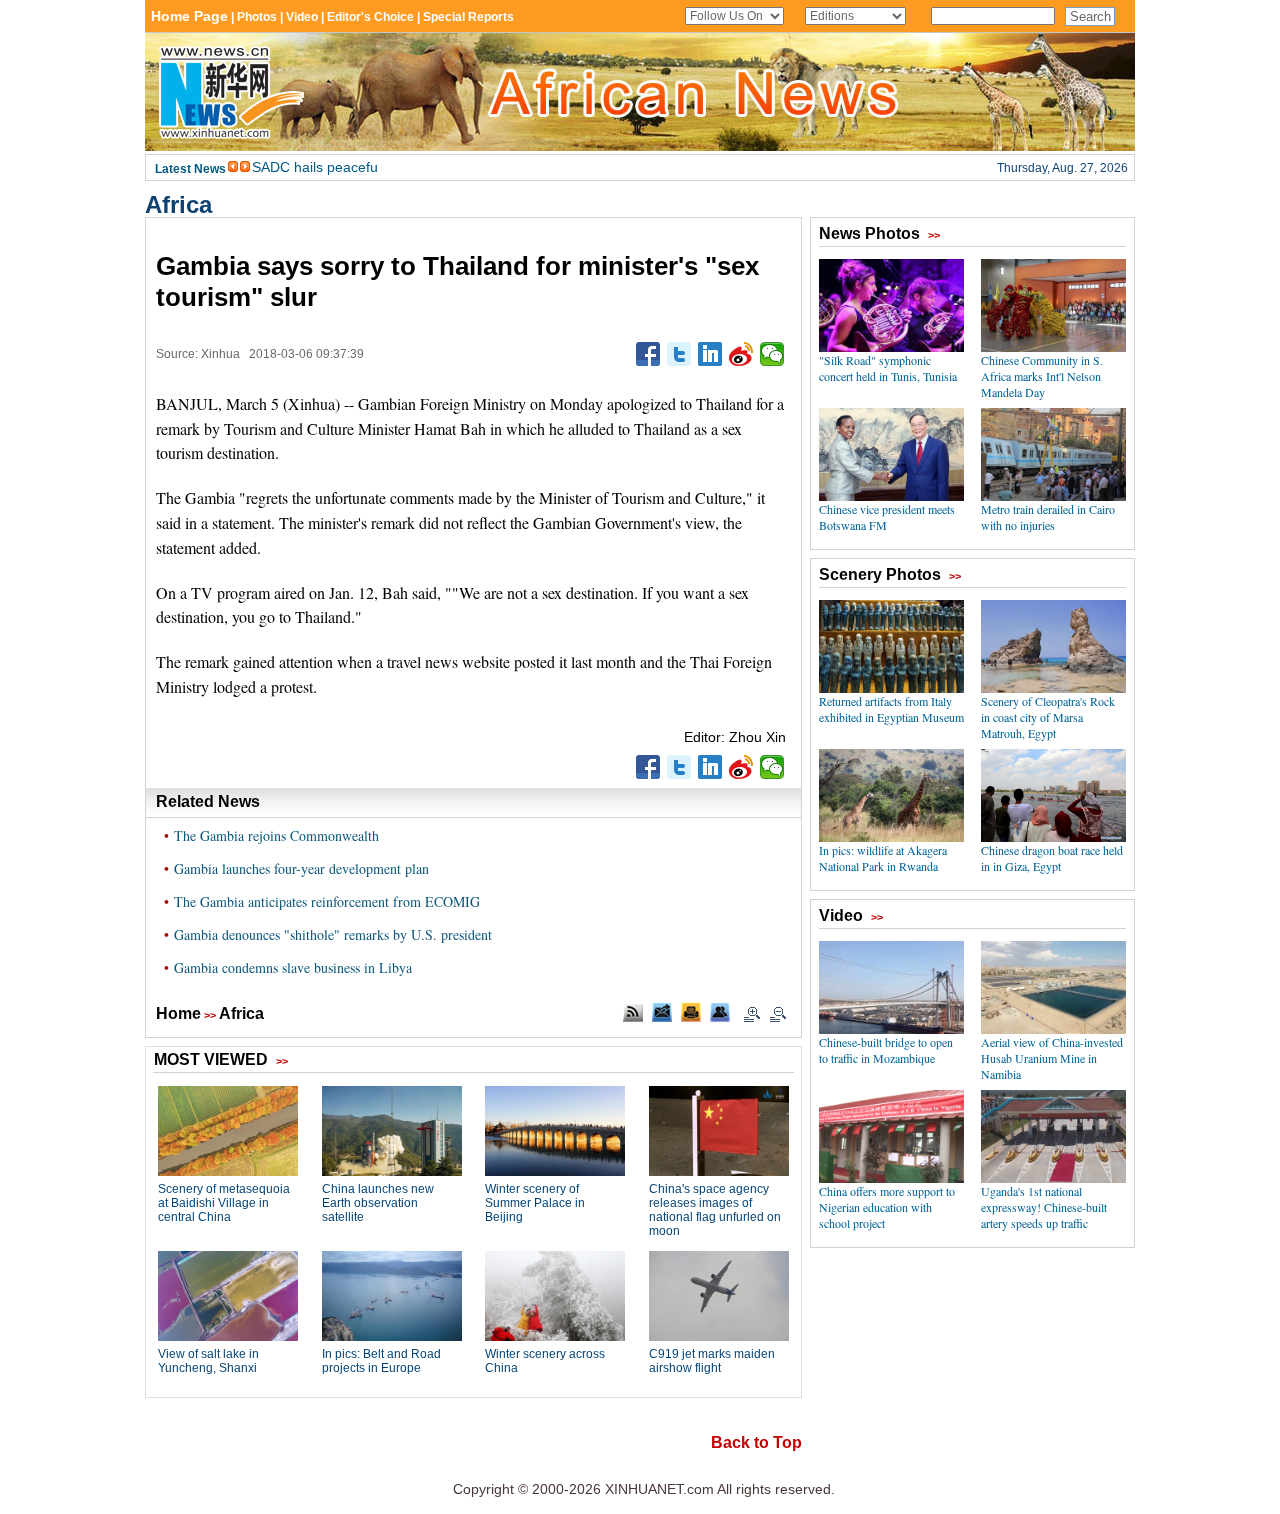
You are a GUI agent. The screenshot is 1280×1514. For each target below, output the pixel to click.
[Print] (691, 1012)
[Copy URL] (720, 1012)
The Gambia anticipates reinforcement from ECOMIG (327, 901)
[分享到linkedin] (710, 354)
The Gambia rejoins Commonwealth (276, 835)
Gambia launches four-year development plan (301, 868)
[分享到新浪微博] (741, 354)
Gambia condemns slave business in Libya (293, 967)
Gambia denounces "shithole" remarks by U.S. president (333, 934)
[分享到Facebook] (648, 354)
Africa (178, 204)
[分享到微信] (772, 354)
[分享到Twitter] (679, 354)
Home (178, 1013)
